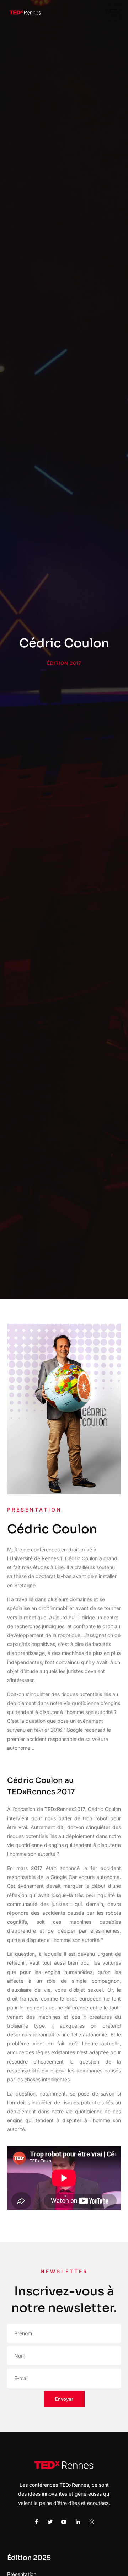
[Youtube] (64, 2522)
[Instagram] (92, 2522)
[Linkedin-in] (78, 2522)
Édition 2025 (29, 2558)
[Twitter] (50, 2522)
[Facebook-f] (36, 2522)
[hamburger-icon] (113, 12)
